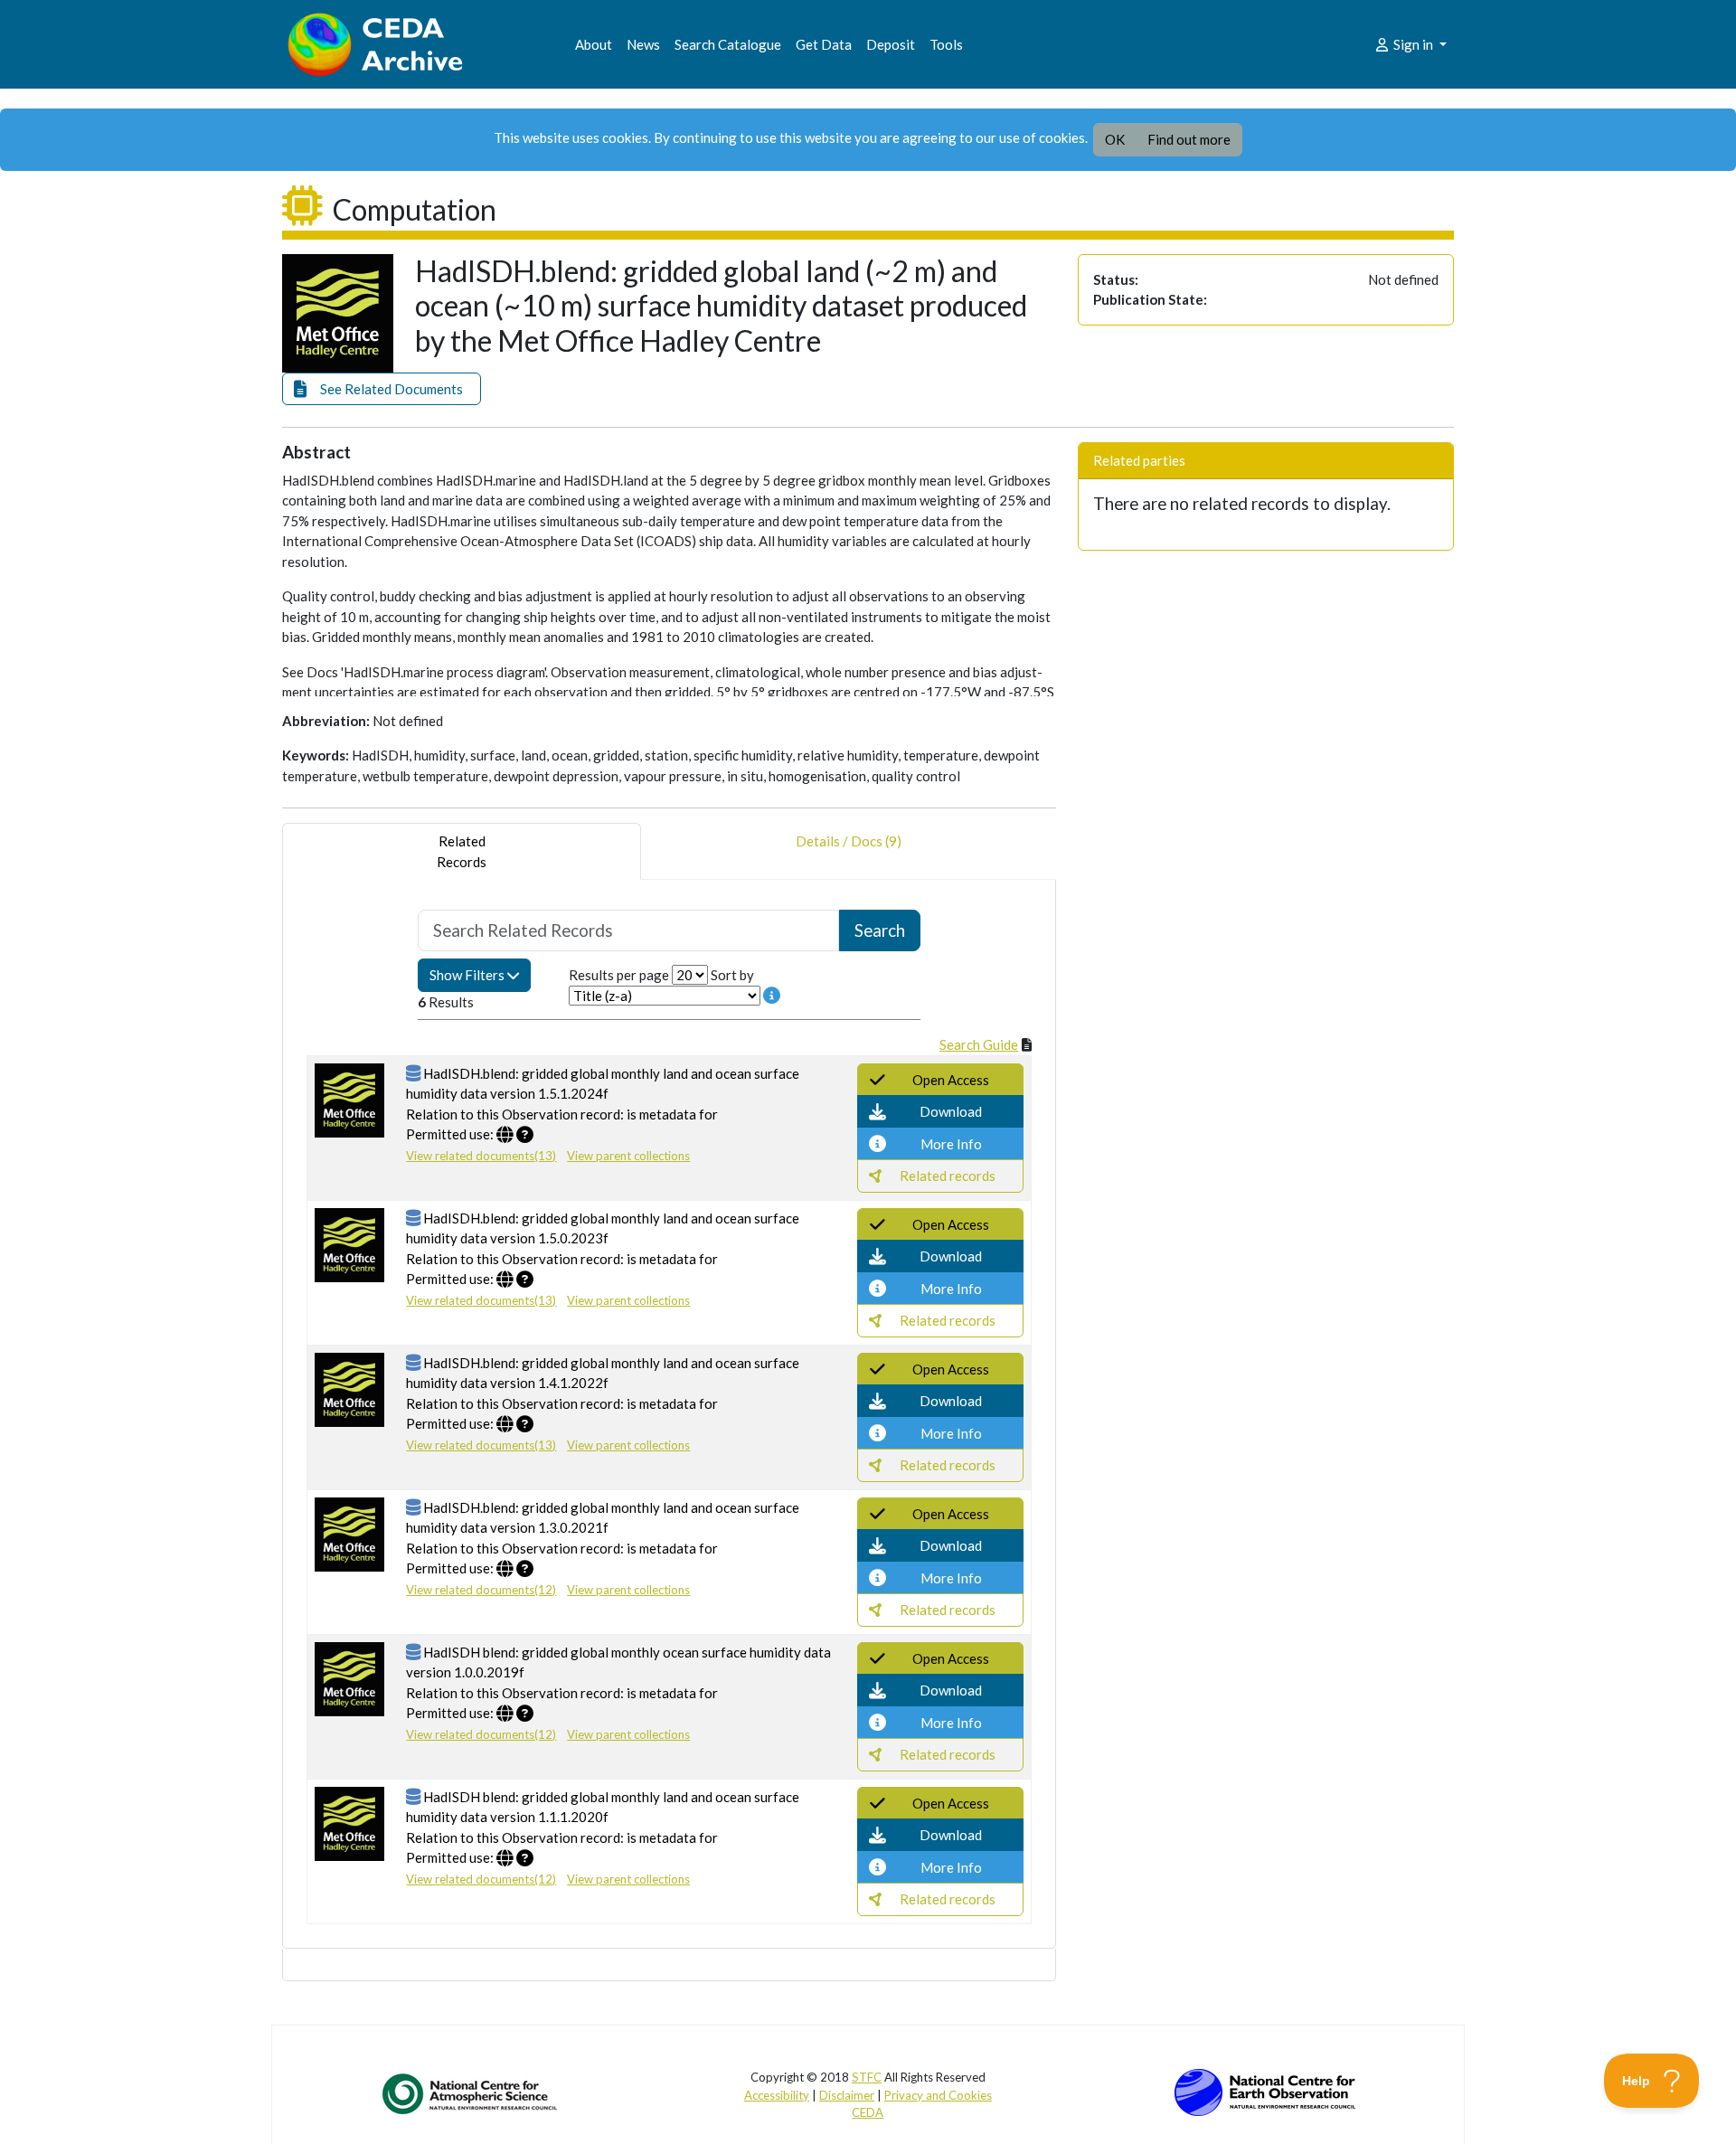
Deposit (891, 44)
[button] (382, 389)
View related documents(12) (481, 1590)
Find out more (1189, 139)
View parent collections (628, 1156)
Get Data (824, 44)
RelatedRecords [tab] (462, 851)
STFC (867, 2077)
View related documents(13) (481, 1156)
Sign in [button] (1413, 44)
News (643, 44)
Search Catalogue (728, 44)
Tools (946, 44)
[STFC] (1265, 2091)
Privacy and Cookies (938, 2095)
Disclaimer (847, 2095)
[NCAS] (471, 2093)
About (594, 44)
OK (1115, 139)
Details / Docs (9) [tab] (849, 841)
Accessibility (777, 2095)
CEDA (868, 2112)
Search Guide (979, 1044)
